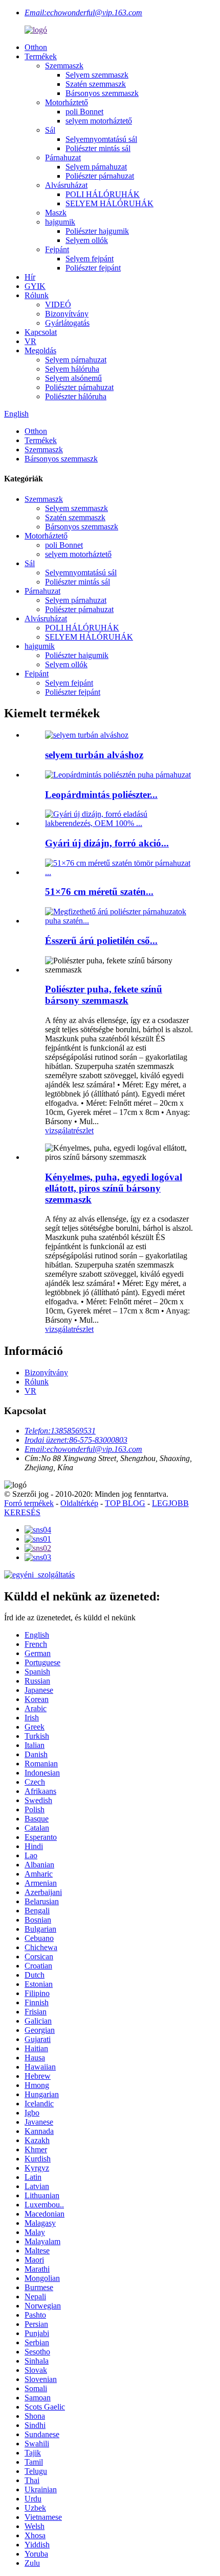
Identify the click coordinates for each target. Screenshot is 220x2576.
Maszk (56, 213)
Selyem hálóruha (72, 369)
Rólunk (37, 295)
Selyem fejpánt (90, 259)
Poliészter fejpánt (93, 268)
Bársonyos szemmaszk (102, 93)
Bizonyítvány (67, 314)
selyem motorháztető (99, 121)
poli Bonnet (84, 112)
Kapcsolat (41, 332)
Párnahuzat (63, 157)
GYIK (35, 286)
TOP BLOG (125, 1503)
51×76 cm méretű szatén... (99, 892)
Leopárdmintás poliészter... (101, 795)
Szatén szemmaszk (96, 84)
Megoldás (40, 350)
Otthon (36, 47)
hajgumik (60, 222)
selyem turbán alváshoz (94, 755)
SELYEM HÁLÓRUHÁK (109, 203)
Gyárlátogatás (67, 323)
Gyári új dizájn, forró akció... (107, 843)
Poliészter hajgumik (97, 231)
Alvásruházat (66, 185)
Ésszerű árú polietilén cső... (101, 941)
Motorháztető (67, 102)
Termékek (41, 56)
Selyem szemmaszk (97, 75)
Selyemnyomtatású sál (101, 139)
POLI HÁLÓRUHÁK (103, 194)
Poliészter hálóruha (76, 396)
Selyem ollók (87, 240)
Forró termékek (29, 1503)
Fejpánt (57, 249)
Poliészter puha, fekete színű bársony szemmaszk (104, 995)
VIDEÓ (58, 305)
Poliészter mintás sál (98, 148)
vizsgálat (59, 1131)
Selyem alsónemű (73, 378)
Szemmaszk (64, 66)
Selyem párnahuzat (96, 167)
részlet (83, 1131)
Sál (50, 130)
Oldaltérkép (79, 1503)
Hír (30, 277)
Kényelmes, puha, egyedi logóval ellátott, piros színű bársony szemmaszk (114, 1188)
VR (30, 341)
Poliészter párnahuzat (100, 176)
